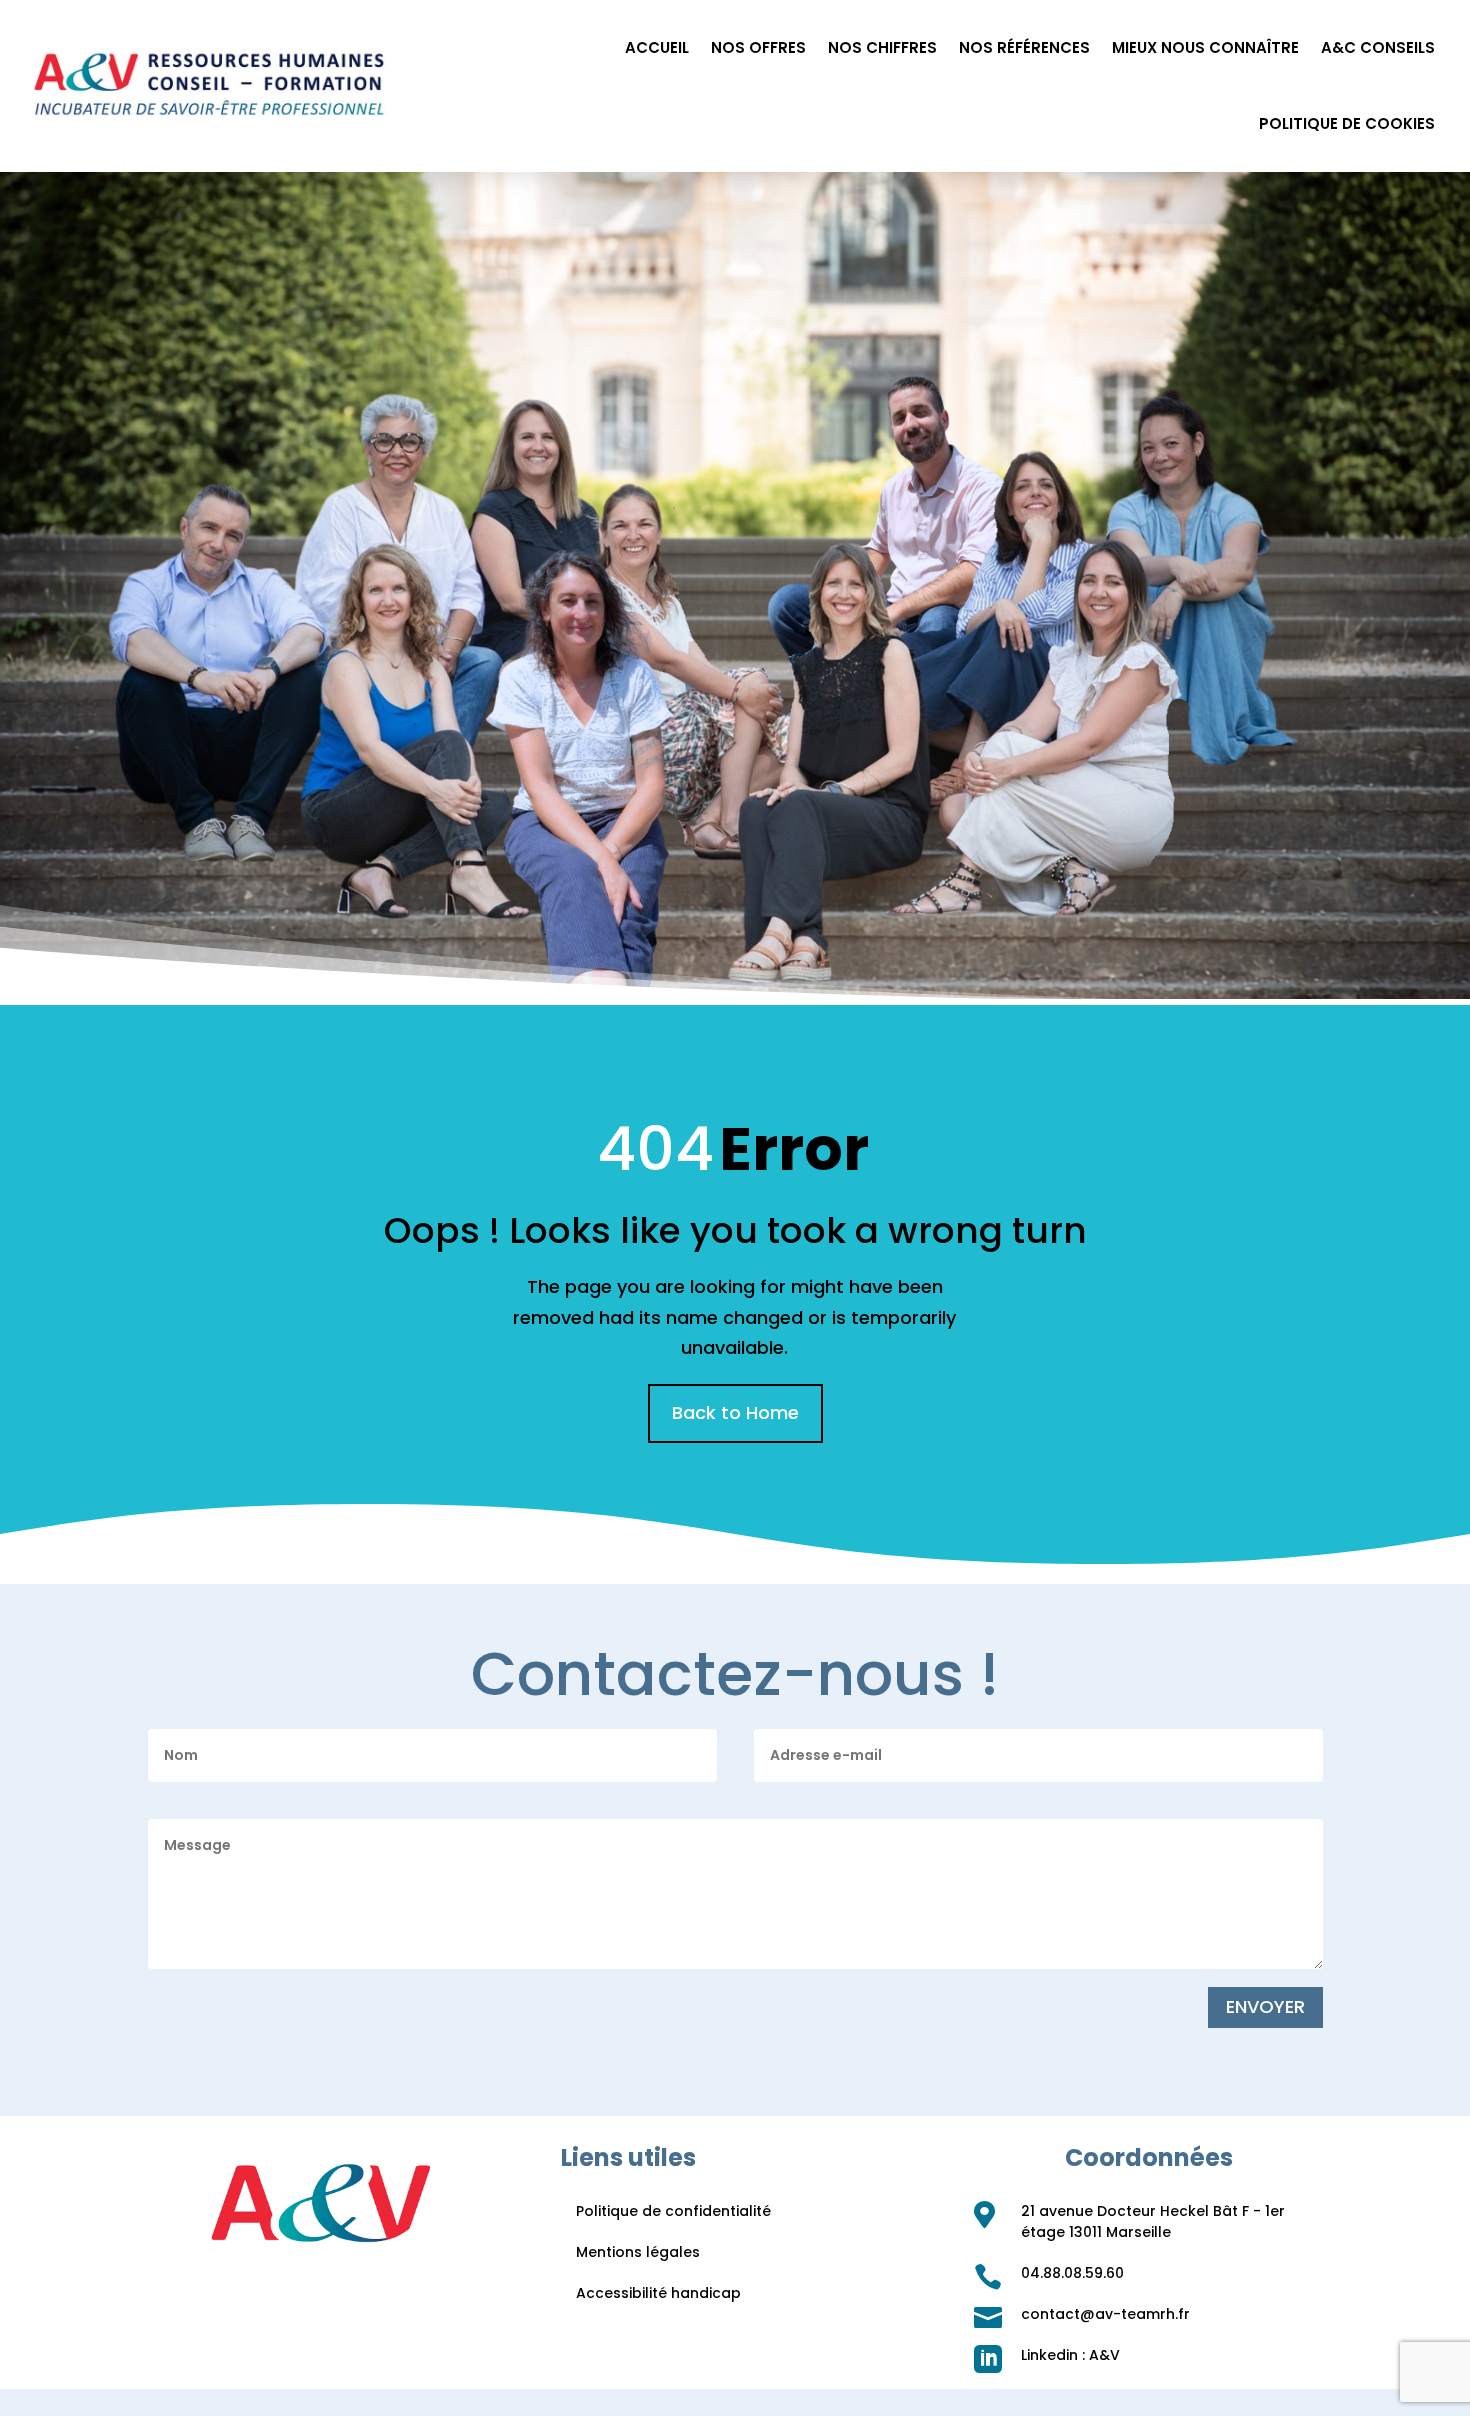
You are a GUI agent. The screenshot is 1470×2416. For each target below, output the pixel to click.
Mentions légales (638, 2252)
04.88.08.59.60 (1072, 2273)
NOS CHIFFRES (882, 47)
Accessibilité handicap (658, 2293)
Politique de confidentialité (673, 2211)
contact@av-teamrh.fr (1105, 2314)
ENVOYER (1265, 2006)
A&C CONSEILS (1378, 47)
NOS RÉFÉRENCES (1024, 47)
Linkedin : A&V (1070, 2355)
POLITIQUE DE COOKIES (1347, 123)
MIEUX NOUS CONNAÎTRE (1205, 47)
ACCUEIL (657, 47)
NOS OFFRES (758, 47)
